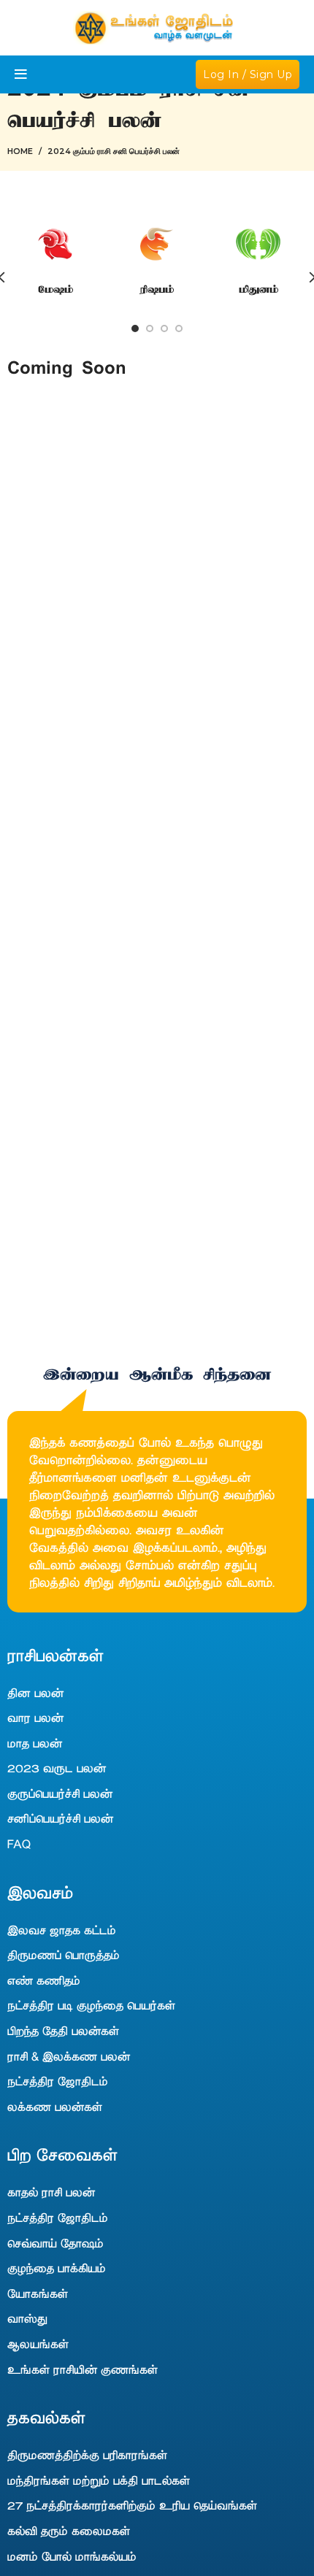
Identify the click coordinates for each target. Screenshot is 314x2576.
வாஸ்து (27, 2318)
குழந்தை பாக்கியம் (57, 2267)
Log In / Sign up (248, 74)
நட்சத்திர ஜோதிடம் (58, 2080)
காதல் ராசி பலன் (51, 2191)
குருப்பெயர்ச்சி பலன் (60, 1793)
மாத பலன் (35, 1742)
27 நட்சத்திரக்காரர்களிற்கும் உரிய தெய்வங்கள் (132, 2504)
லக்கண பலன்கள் (55, 2106)
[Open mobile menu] (21, 74)
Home (20, 151)
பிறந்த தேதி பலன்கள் (63, 2030)
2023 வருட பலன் (57, 1767)
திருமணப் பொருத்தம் (64, 1954)
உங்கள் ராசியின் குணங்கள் (83, 2369)
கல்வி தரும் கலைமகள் (69, 2530)
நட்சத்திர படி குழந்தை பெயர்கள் (91, 2004)
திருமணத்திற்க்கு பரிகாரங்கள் (87, 2454)
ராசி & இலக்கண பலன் (69, 2056)
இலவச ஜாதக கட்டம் (62, 1929)
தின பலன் (35, 1692)
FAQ (19, 1843)
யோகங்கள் (38, 2293)
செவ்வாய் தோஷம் (55, 2242)
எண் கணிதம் (44, 1980)
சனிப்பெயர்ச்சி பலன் (60, 1818)
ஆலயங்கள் (38, 2343)
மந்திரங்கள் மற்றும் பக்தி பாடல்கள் (99, 2480)
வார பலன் (35, 1717)
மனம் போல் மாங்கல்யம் (72, 2556)
